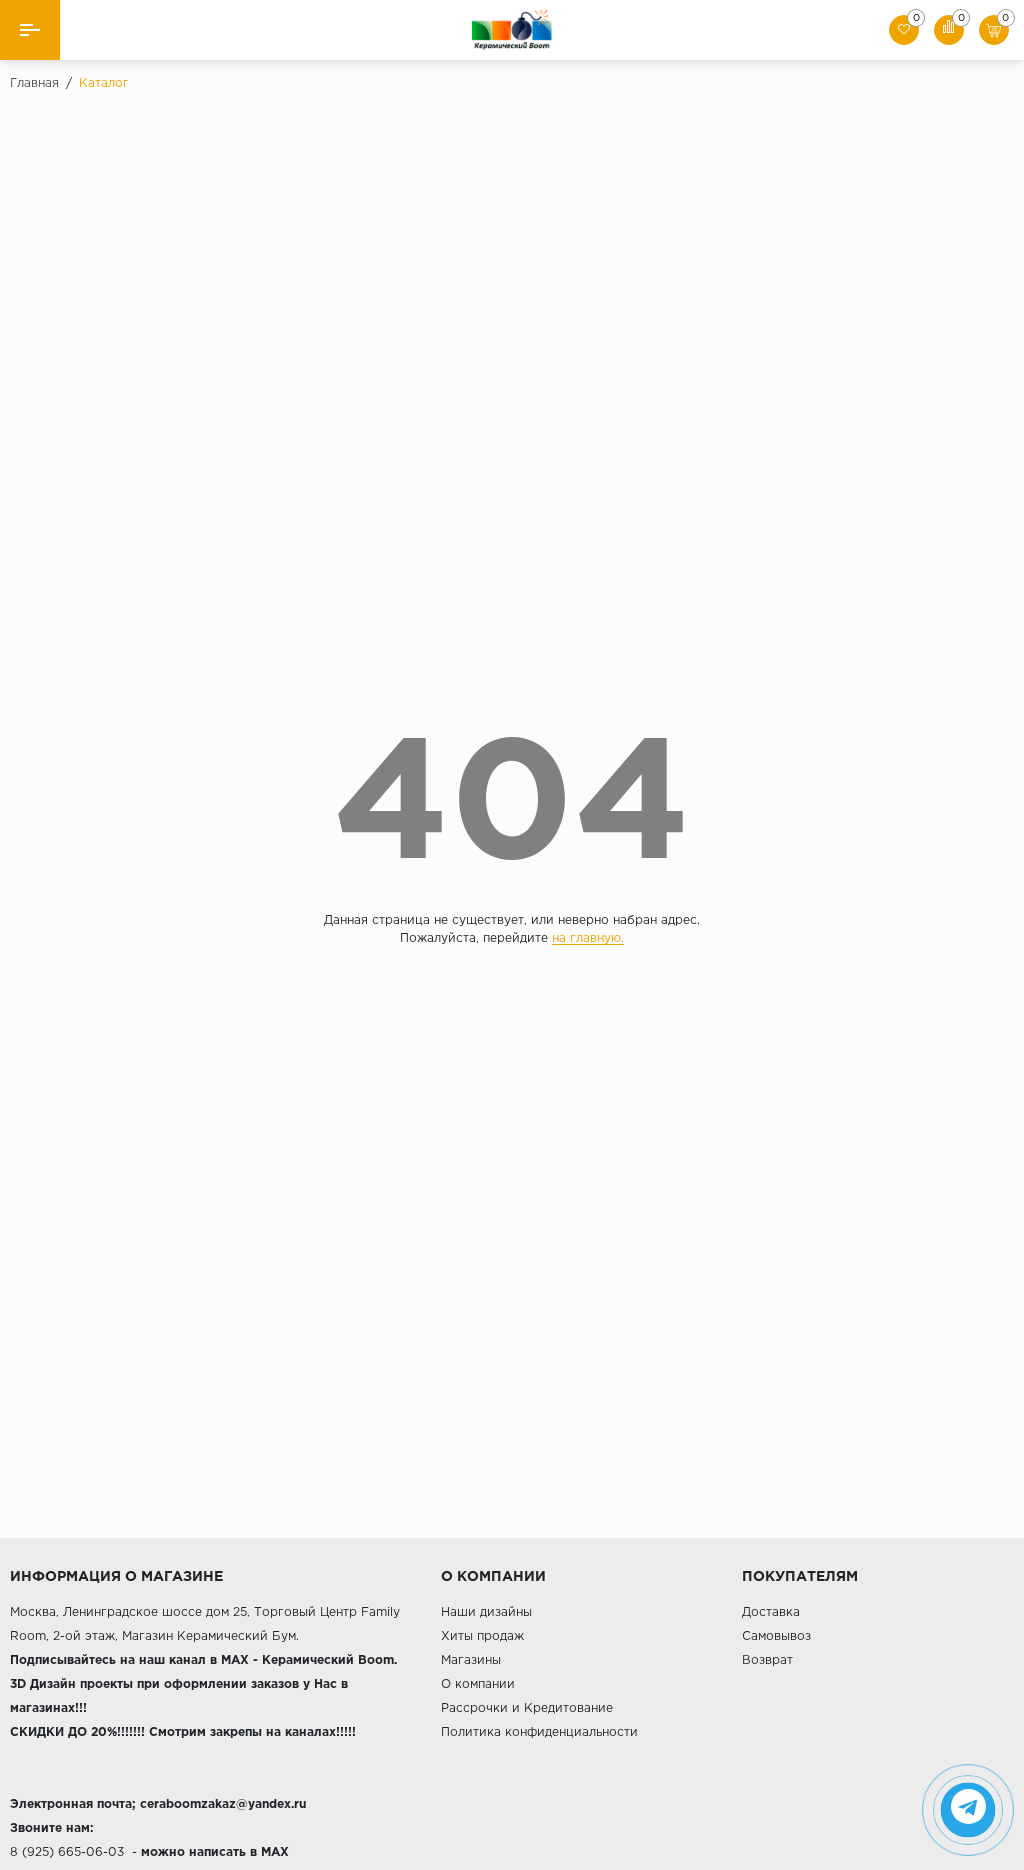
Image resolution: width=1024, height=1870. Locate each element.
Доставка (771, 1612)
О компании (478, 1684)
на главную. (588, 938)
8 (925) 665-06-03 (67, 1852)
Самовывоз (776, 1636)
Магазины (471, 1660)
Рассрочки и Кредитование (527, 1708)
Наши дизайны (486, 1612)
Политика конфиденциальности (539, 1732)
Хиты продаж (482, 1636)
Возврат (767, 1660)
